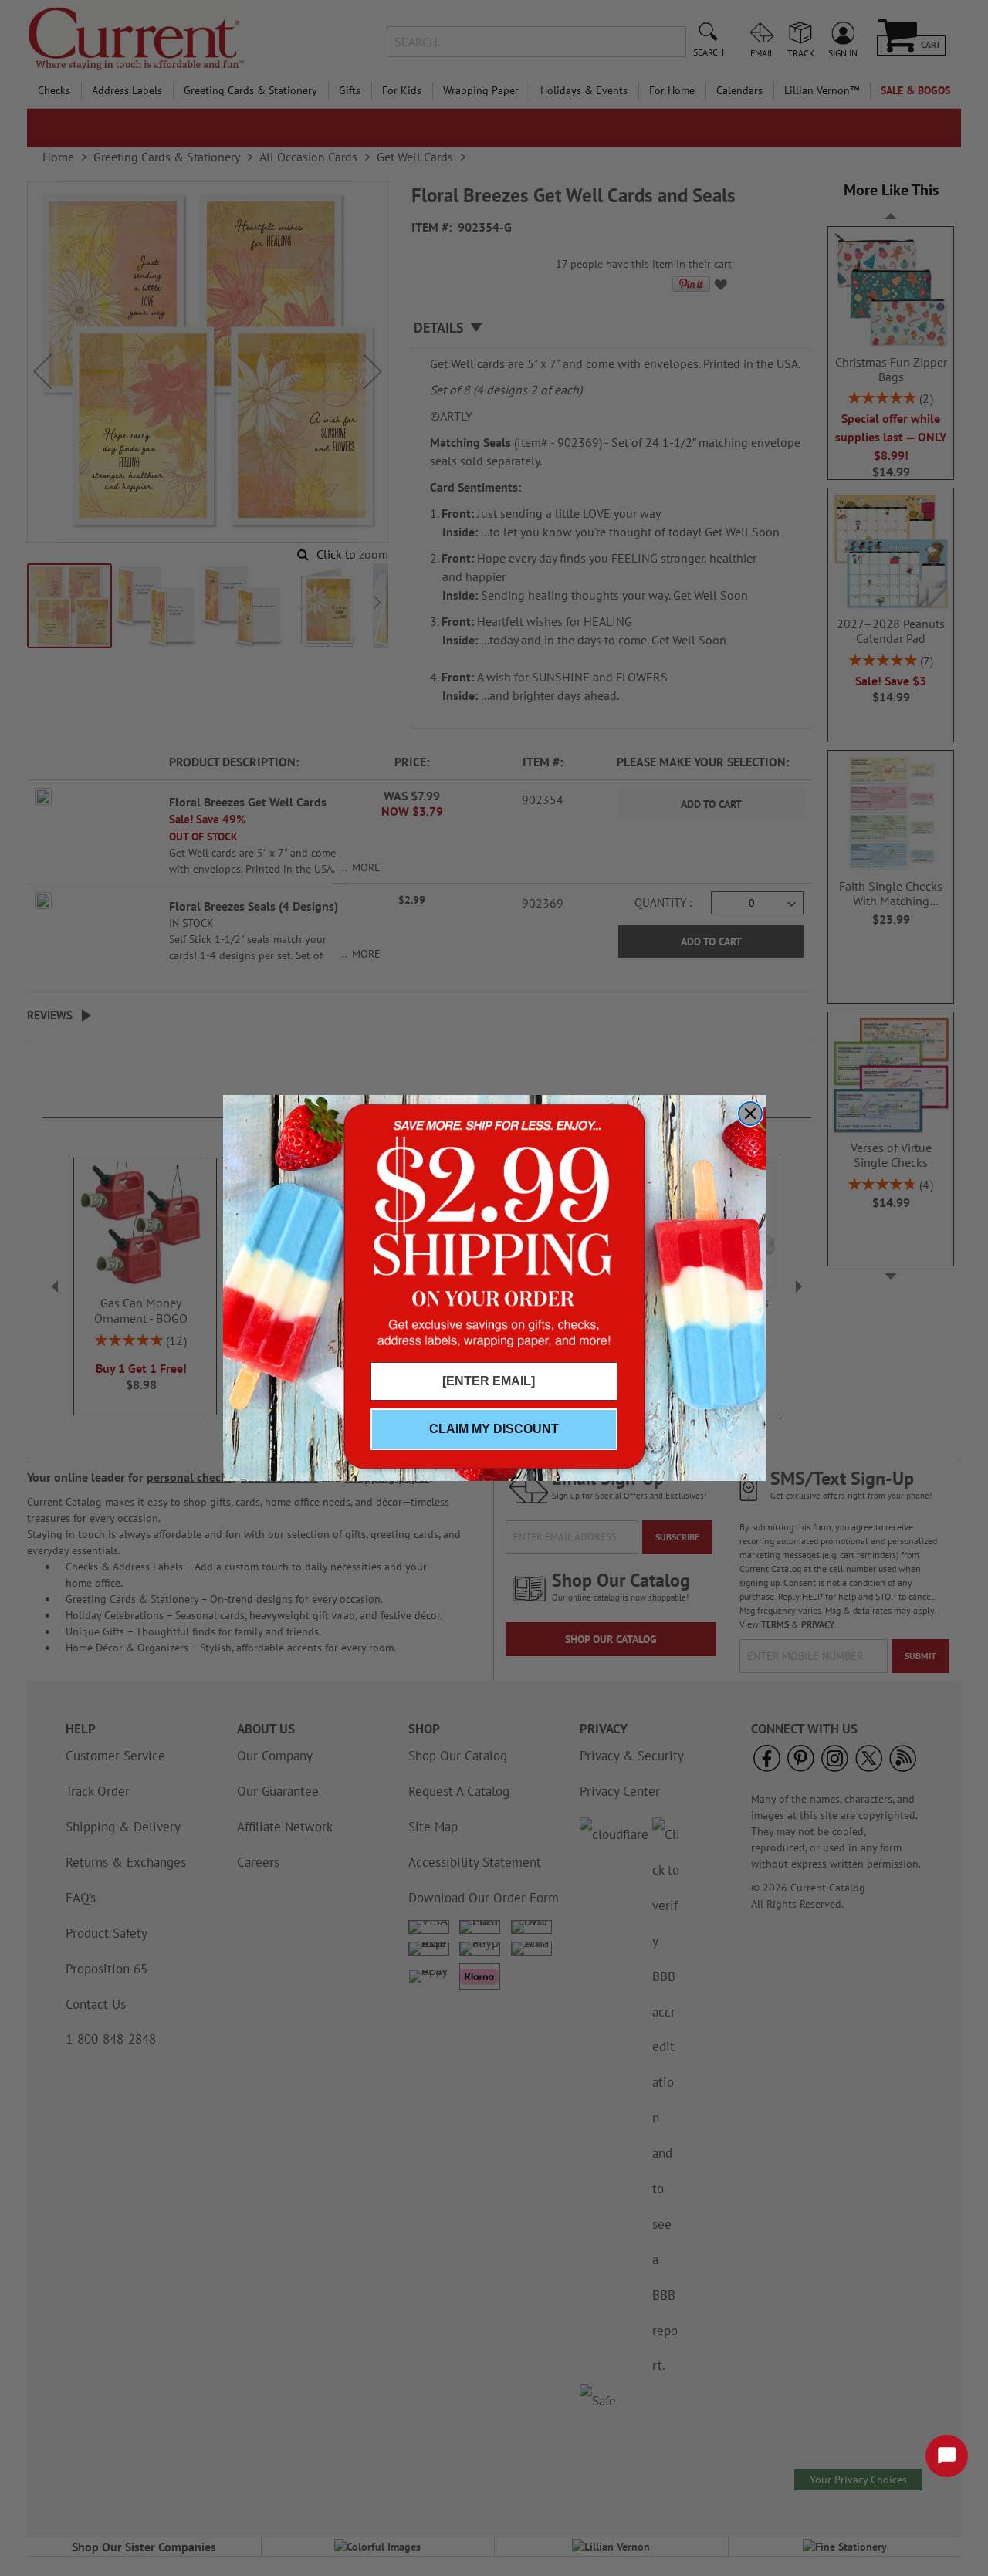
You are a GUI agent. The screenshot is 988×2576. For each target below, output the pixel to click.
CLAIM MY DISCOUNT (494, 1429)
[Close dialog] (750, 1114)
